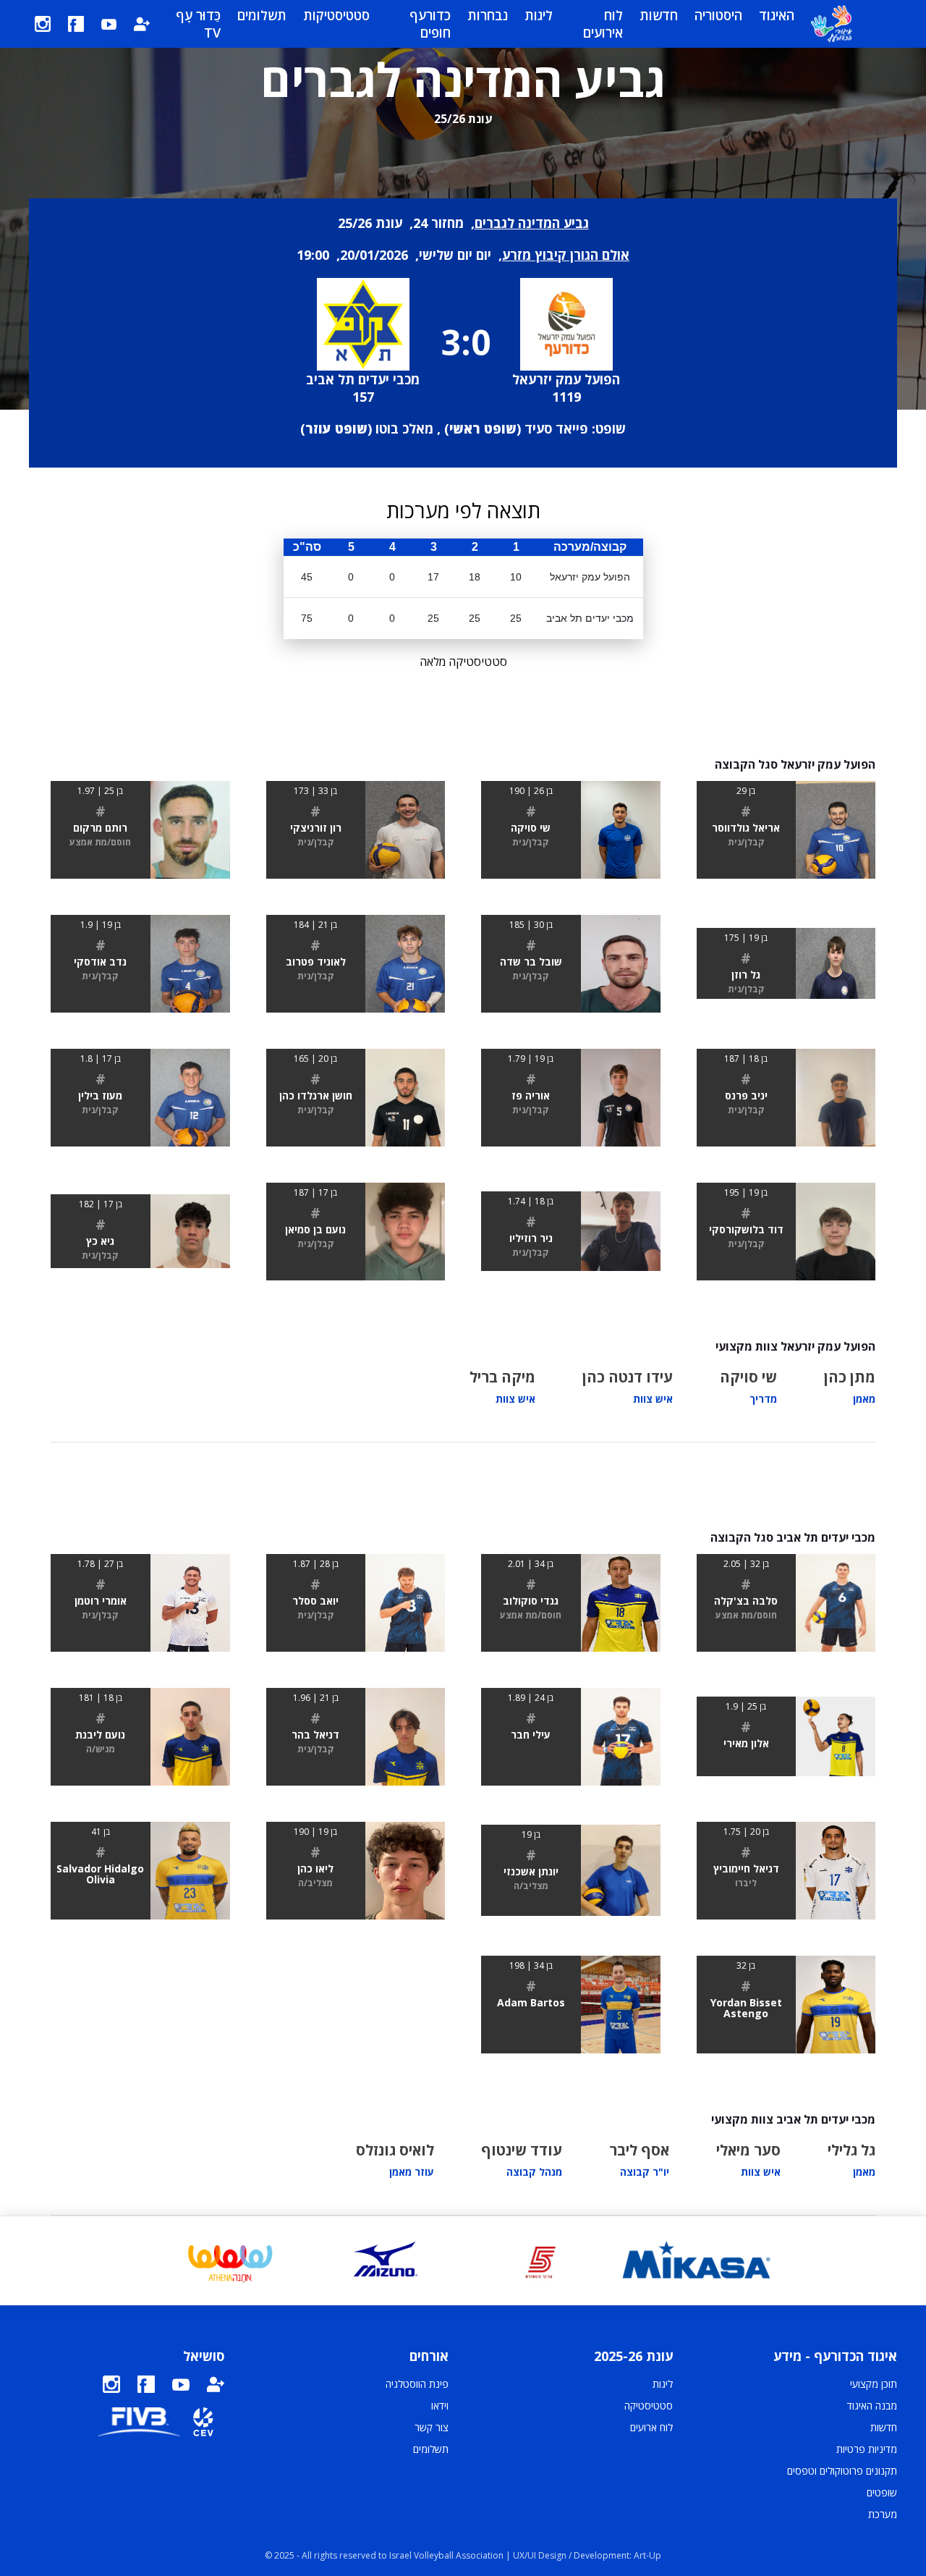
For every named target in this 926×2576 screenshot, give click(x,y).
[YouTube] (109, 24)
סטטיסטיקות (336, 15)
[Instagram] (43, 24)
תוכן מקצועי (874, 2384)
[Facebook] (76, 24)
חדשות (659, 15)
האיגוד (777, 15)
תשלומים (262, 15)
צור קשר (432, 2427)
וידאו (440, 2406)
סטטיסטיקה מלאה (463, 662)
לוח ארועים (651, 2427)
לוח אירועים (603, 24)
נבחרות (488, 15)
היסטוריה (718, 15)
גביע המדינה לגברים (532, 223)
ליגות (539, 15)
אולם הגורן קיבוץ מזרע (566, 255)
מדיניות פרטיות (867, 2449)
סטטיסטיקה (649, 2406)
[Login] (142, 24)
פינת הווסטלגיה (417, 2384)
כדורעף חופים (430, 24)
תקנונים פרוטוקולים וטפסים (842, 2471)
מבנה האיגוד (872, 2406)
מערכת (883, 2514)
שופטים (882, 2492)
